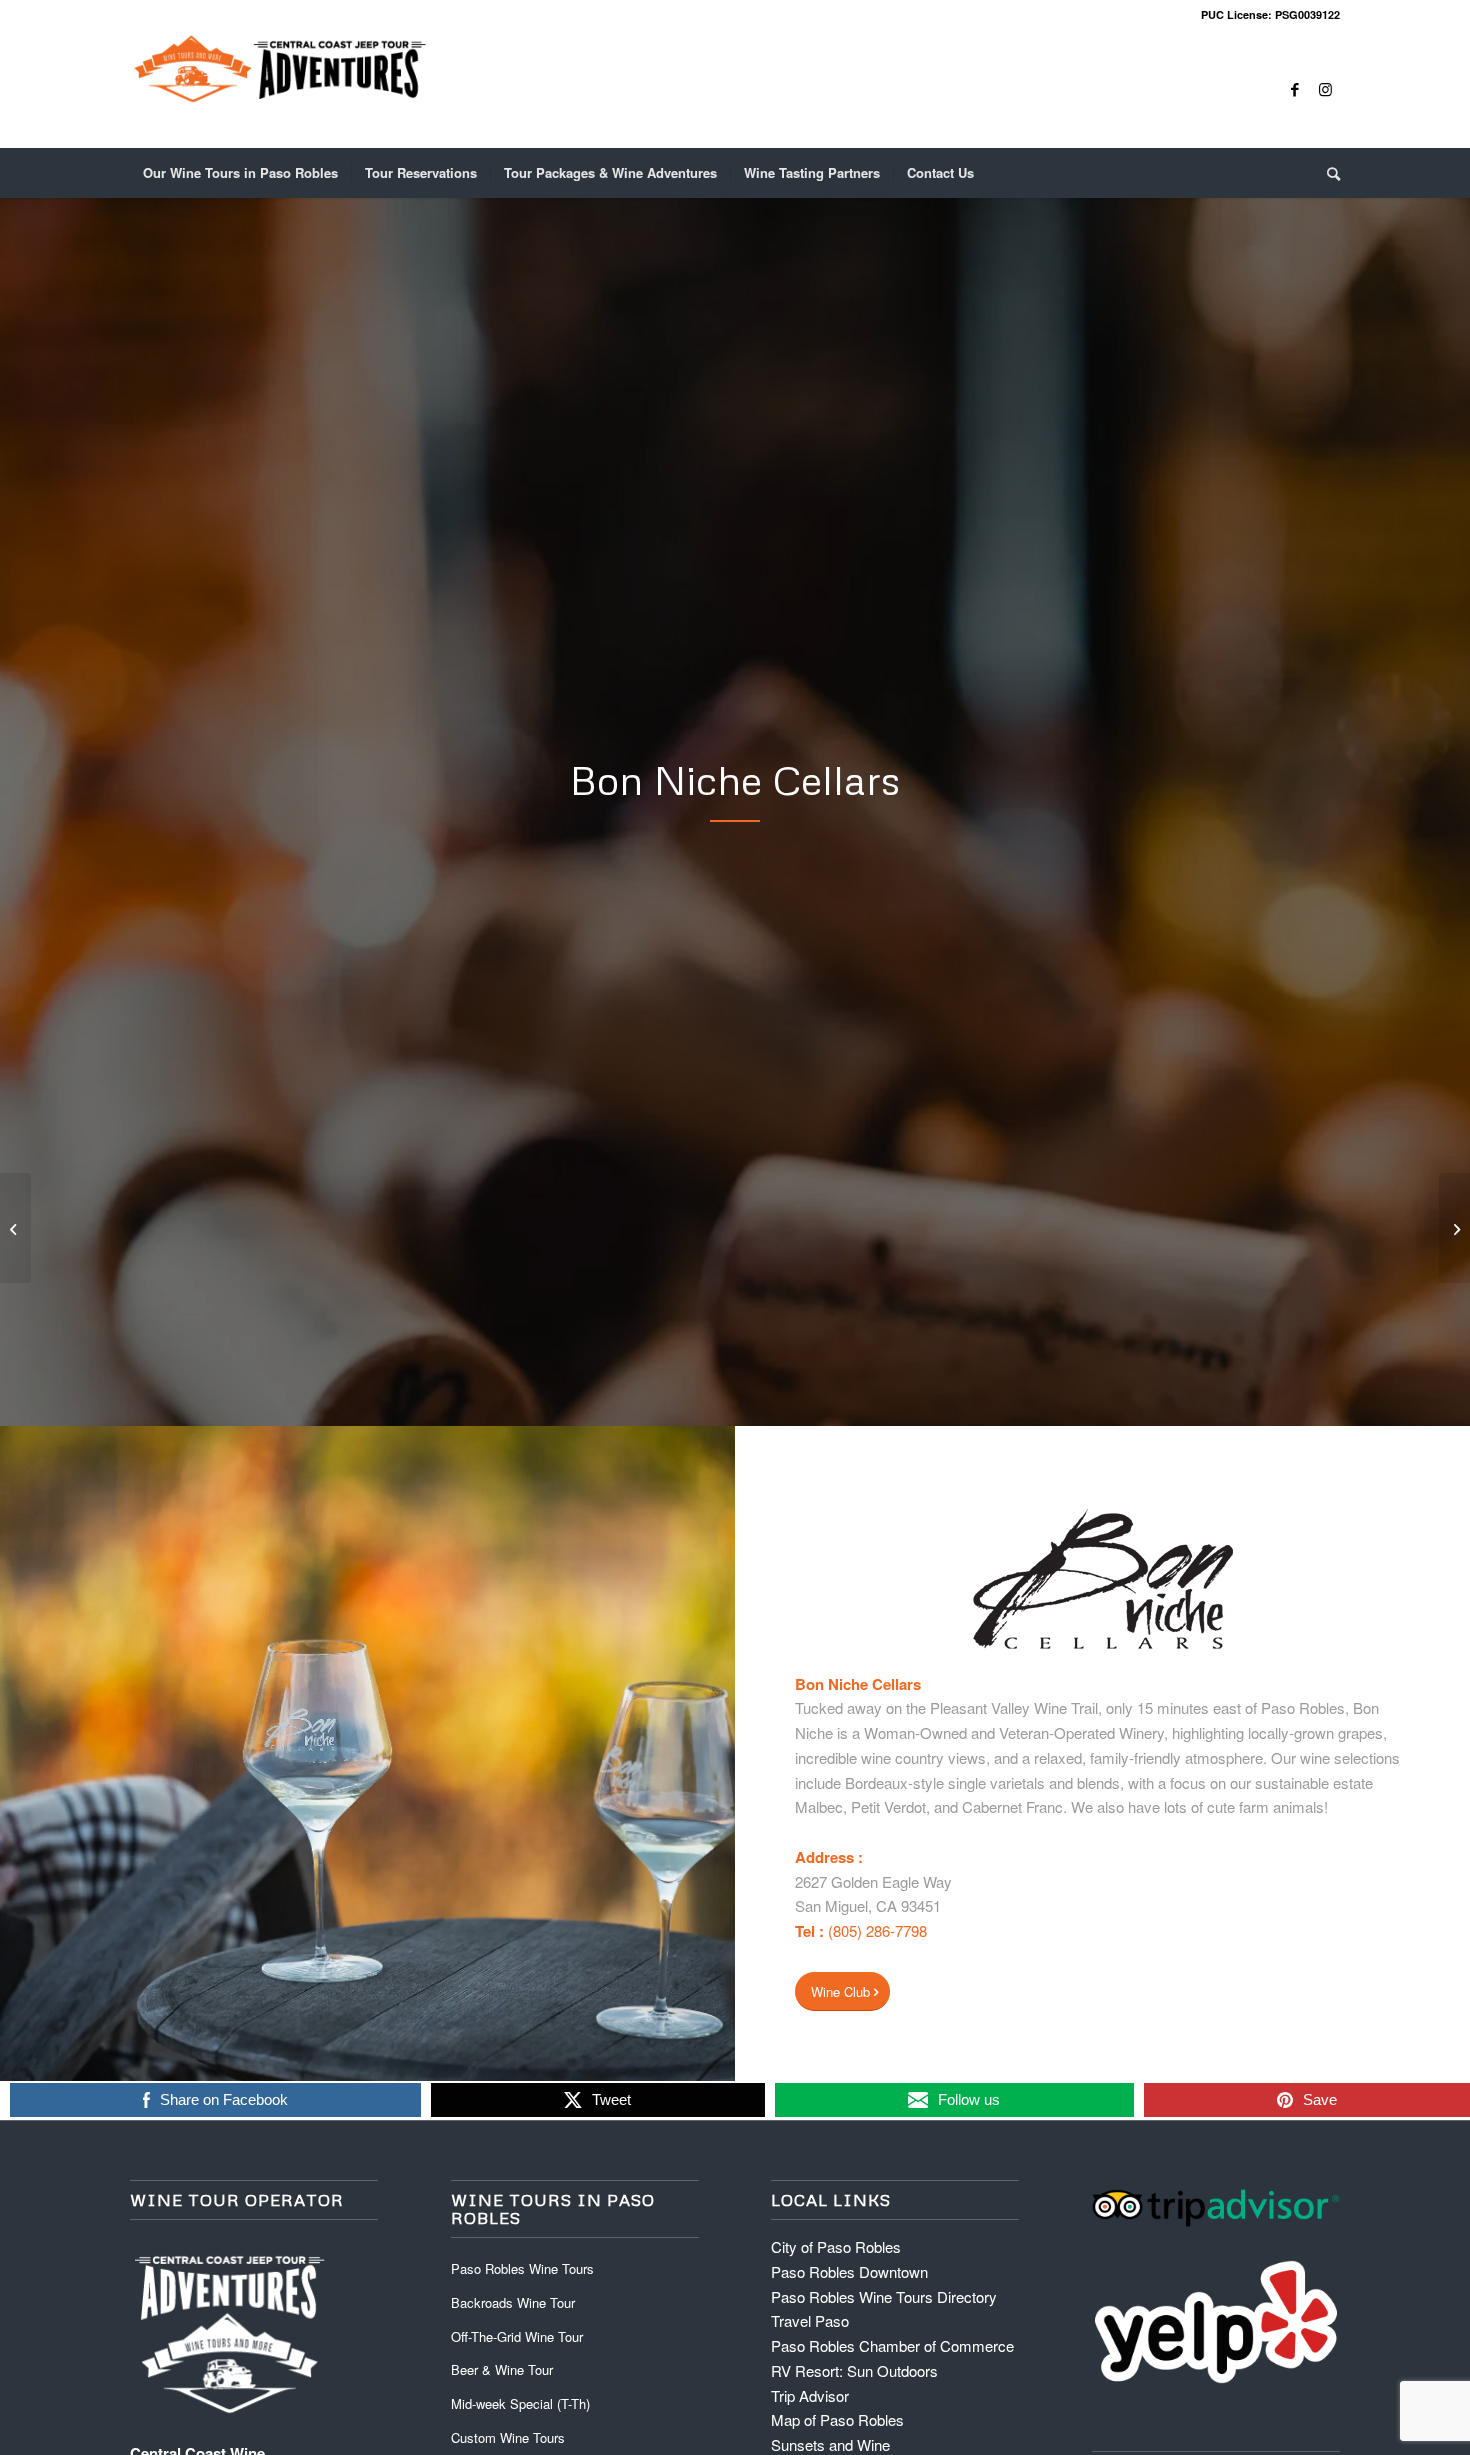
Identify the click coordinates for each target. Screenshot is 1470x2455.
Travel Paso (810, 2320)
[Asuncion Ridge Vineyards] (1454, 1228)
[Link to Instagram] (1325, 89)
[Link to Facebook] (1295, 89)
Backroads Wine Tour (513, 2302)
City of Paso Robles (836, 2246)
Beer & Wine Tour (502, 2369)
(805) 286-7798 (877, 1930)
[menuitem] (240, 173)
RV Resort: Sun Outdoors (854, 2370)
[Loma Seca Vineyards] (15, 1228)
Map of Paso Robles (837, 2419)
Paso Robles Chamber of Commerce (892, 2345)
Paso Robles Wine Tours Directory (884, 2296)
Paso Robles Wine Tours (522, 2268)
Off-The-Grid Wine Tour (517, 2336)
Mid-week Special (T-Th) (520, 2403)
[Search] (1327, 173)
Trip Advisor (810, 2395)
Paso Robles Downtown (849, 2271)
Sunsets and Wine (830, 2444)
